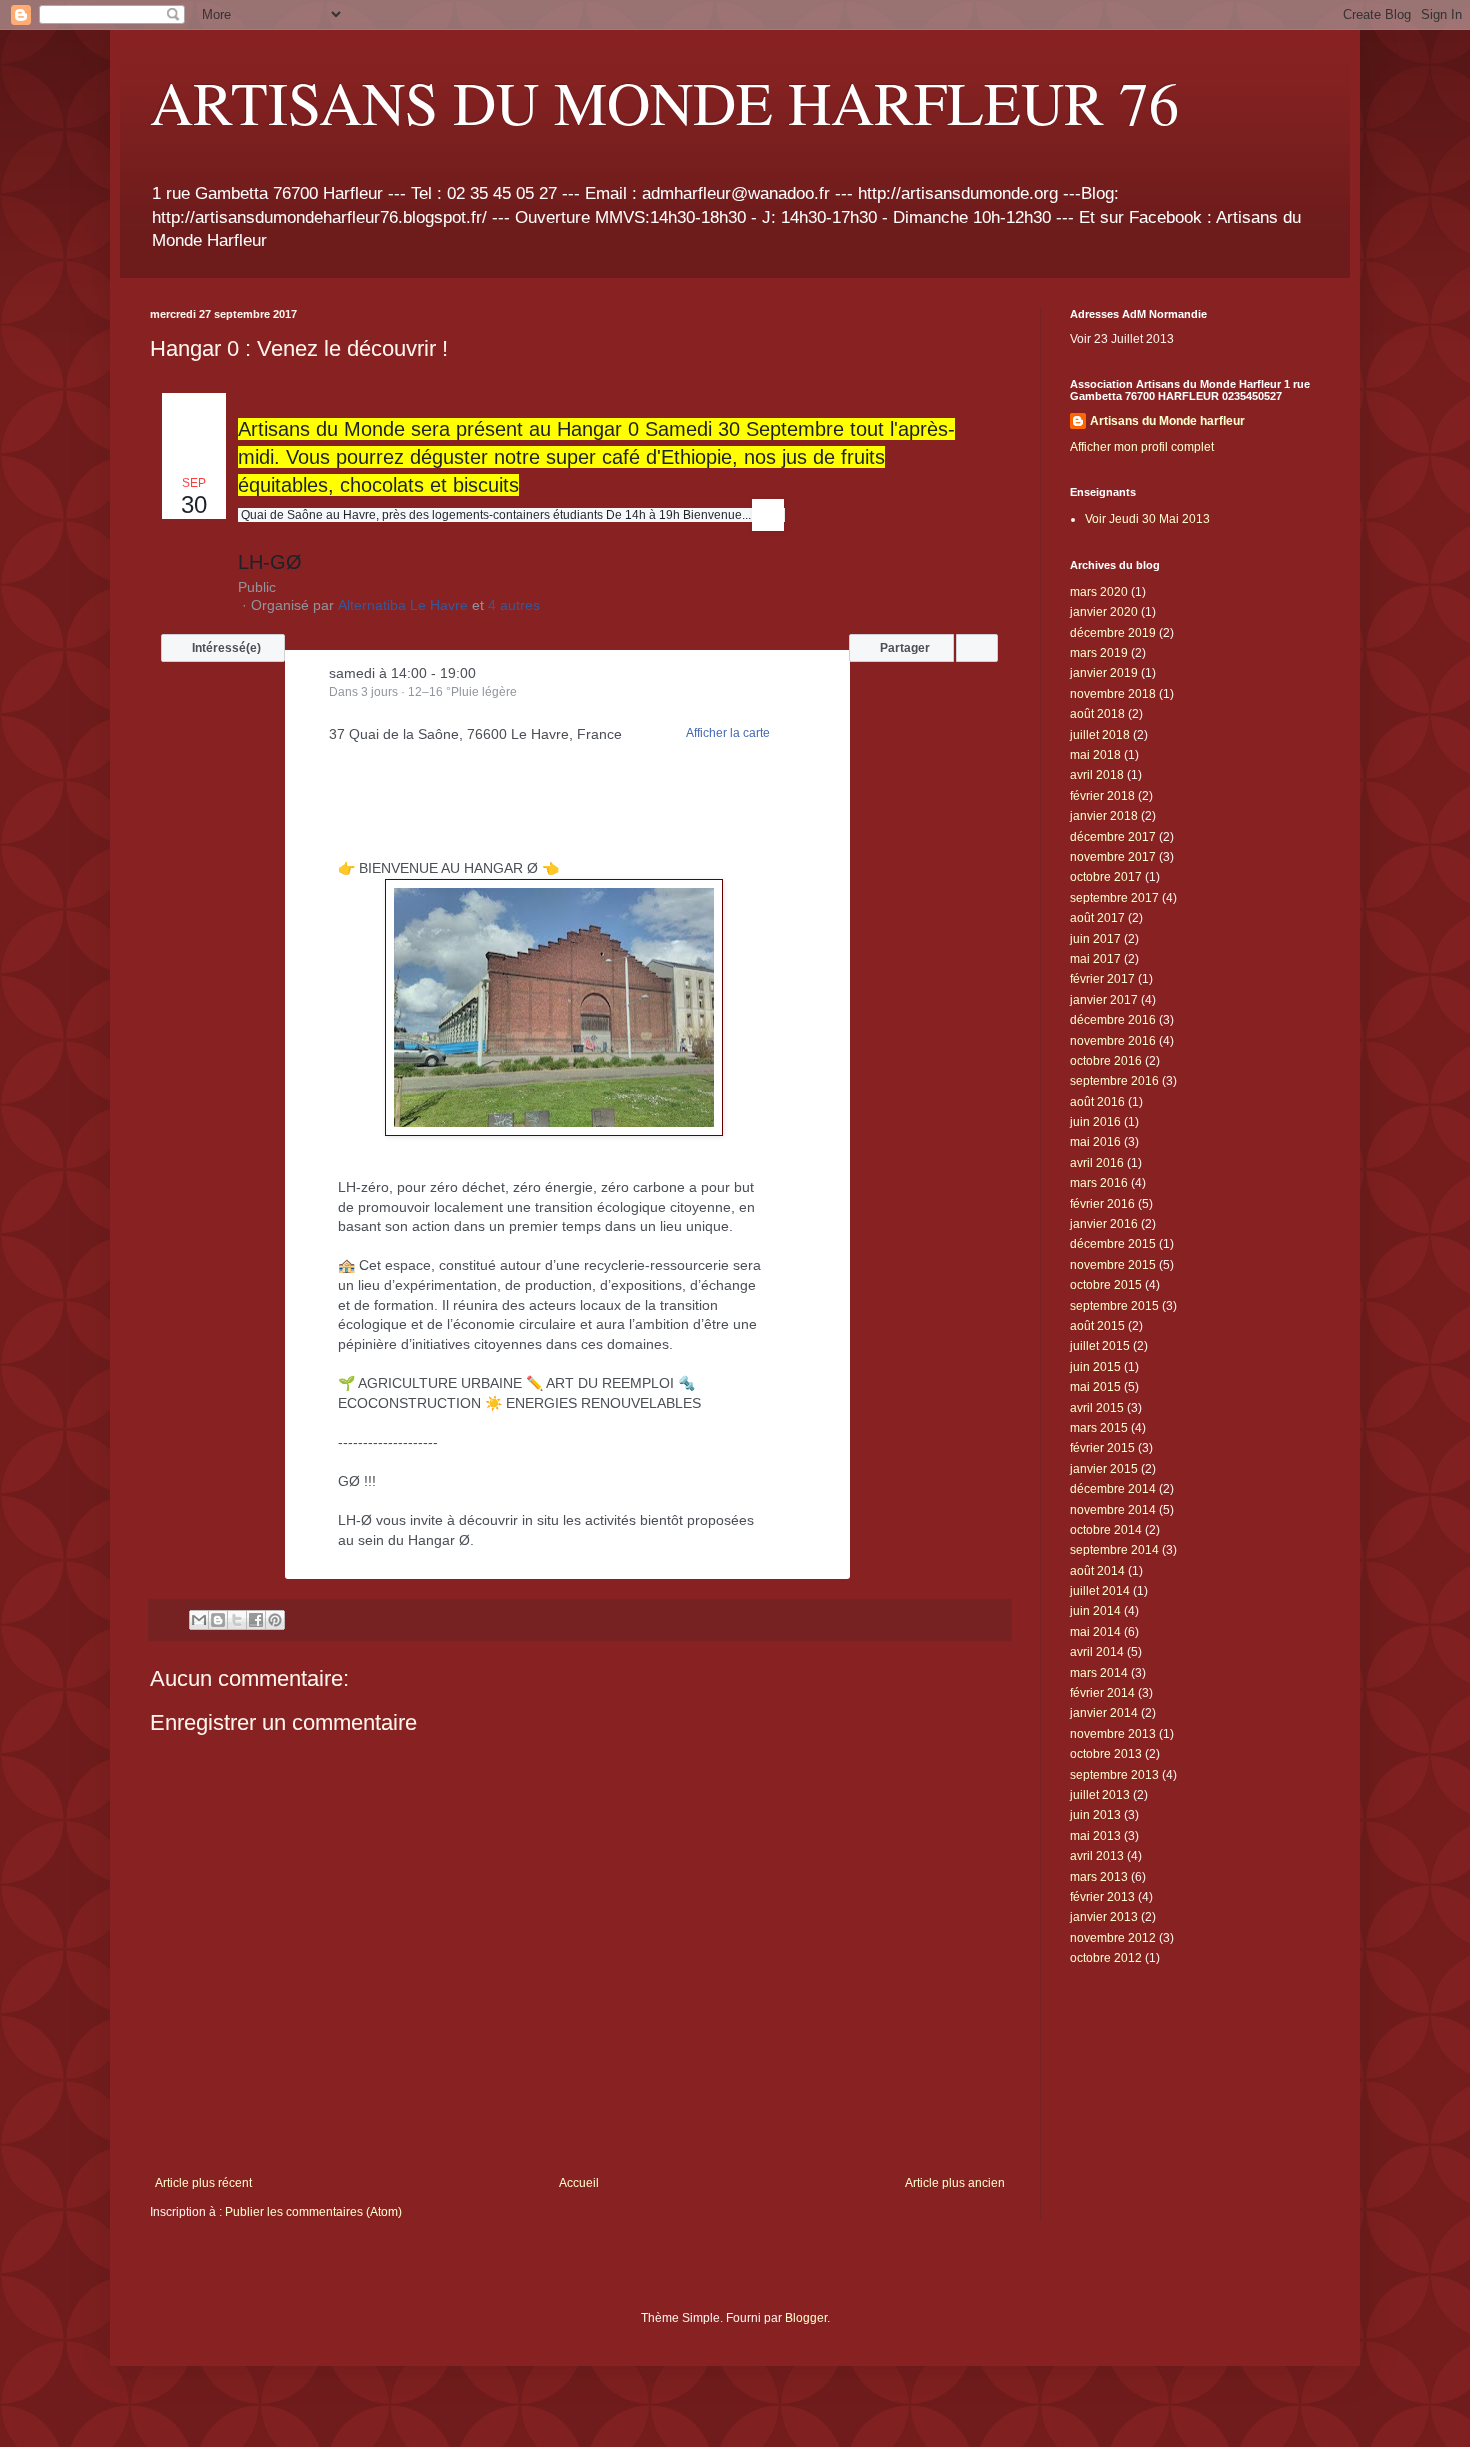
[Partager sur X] (237, 1620)
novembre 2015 (1113, 1265)
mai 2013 (1095, 1836)
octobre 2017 (1106, 877)
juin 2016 (1095, 1122)
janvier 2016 (1104, 1224)
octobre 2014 (1106, 1530)
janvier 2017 (1104, 1000)
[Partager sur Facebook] (256, 1620)
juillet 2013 (1100, 1795)
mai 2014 (1095, 1632)
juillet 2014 (1100, 1591)
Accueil (579, 2183)
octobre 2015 (1106, 1285)
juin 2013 (1095, 1815)
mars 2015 (1099, 1428)
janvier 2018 (1104, 816)
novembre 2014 (1113, 1510)
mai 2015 (1095, 1387)
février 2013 (1102, 1897)
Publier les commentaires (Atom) (313, 2212)
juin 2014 (1095, 1611)
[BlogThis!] (218, 1620)
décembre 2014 (1113, 1489)
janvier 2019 (1104, 673)
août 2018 (1097, 714)
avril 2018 (1097, 775)
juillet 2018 (1100, 735)
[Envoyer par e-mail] (199, 1620)
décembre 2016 (1113, 1020)
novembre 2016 (1113, 1041)
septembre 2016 (1114, 1081)
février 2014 (1102, 1693)
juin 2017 (1095, 939)
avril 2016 (1097, 1163)
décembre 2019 (1113, 633)
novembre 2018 (1113, 694)
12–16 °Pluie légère (462, 692)
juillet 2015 (1100, 1346)
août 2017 (1097, 918)
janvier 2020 (1104, 612)
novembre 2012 (1113, 1938)
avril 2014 (1097, 1652)
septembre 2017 (1114, 898)
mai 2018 (1095, 755)
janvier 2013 (1104, 1917)
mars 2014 (1099, 1673)
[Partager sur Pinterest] (275, 1620)
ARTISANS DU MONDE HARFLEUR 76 (664, 102)
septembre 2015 (1114, 1306)
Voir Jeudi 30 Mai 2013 (1147, 519)
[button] (223, 648)
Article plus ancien (955, 2183)
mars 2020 (1099, 592)
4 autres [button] (514, 605)
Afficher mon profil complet (1142, 447)
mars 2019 (1099, 653)
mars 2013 (1099, 1877)
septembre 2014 (1114, 1550)
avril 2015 (1097, 1408)
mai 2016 (1095, 1142)
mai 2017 (1095, 959)
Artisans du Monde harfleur (1167, 421)
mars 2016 (1099, 1183)
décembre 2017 (1113, 837)
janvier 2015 (1104, 1469)
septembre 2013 (1114, 1775)
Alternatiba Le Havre (403, 605)
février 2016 (1102, 1204)
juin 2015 (1095, 1367)
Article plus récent (203, 2183)
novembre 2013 (1113, 1734)
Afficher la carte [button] (728, 733)
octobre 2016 (1106, 1061)
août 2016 (1097, 1102)
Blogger (806, 2318)
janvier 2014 (1104, 1713)
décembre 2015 (1113, 1244)
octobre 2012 (1106, 1958)
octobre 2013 (1106, 1754)
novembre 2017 (1113, 857)
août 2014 (1097, 1571)
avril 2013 (1097, 1856)
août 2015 (1097, 1326)
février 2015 (1102, 1448)
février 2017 (1102, 979)
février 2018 (1102, 796)
